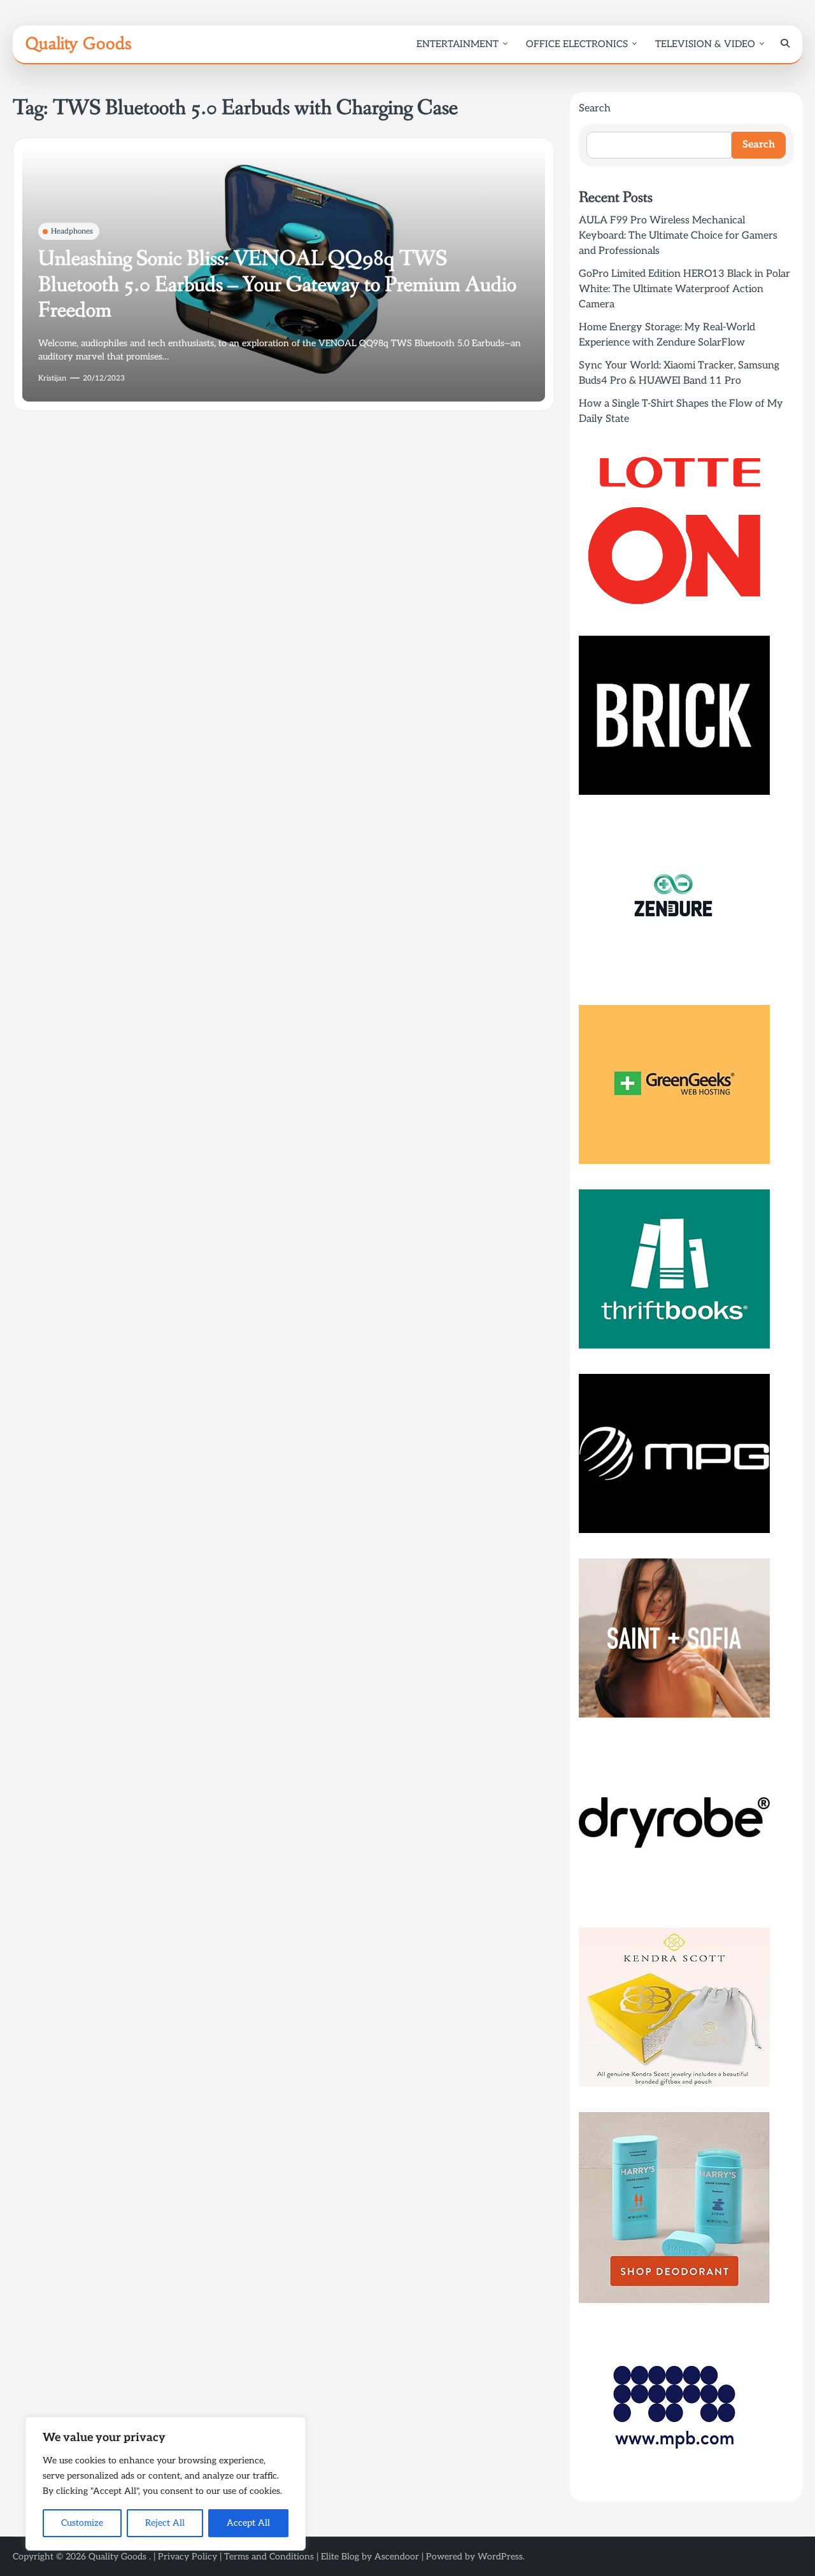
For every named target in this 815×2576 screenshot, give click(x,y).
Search (595, 108)
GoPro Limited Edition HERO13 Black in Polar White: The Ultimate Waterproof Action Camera (684, 289)
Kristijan (52, 378)
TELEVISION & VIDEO (705, 44)
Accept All (248, 2523)
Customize (82, 2523)
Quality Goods (78, 43)
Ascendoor (397, 2557)
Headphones (72, 231)
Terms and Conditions (269, 2557)
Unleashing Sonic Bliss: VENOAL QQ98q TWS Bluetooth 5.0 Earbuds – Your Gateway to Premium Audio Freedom (277, 285)
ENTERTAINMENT (457, 44)
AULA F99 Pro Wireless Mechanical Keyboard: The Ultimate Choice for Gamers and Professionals (678, 236)
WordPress (500, 2557)
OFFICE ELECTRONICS (577, 44)
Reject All (165, 2523)
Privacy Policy (188, 2557)
